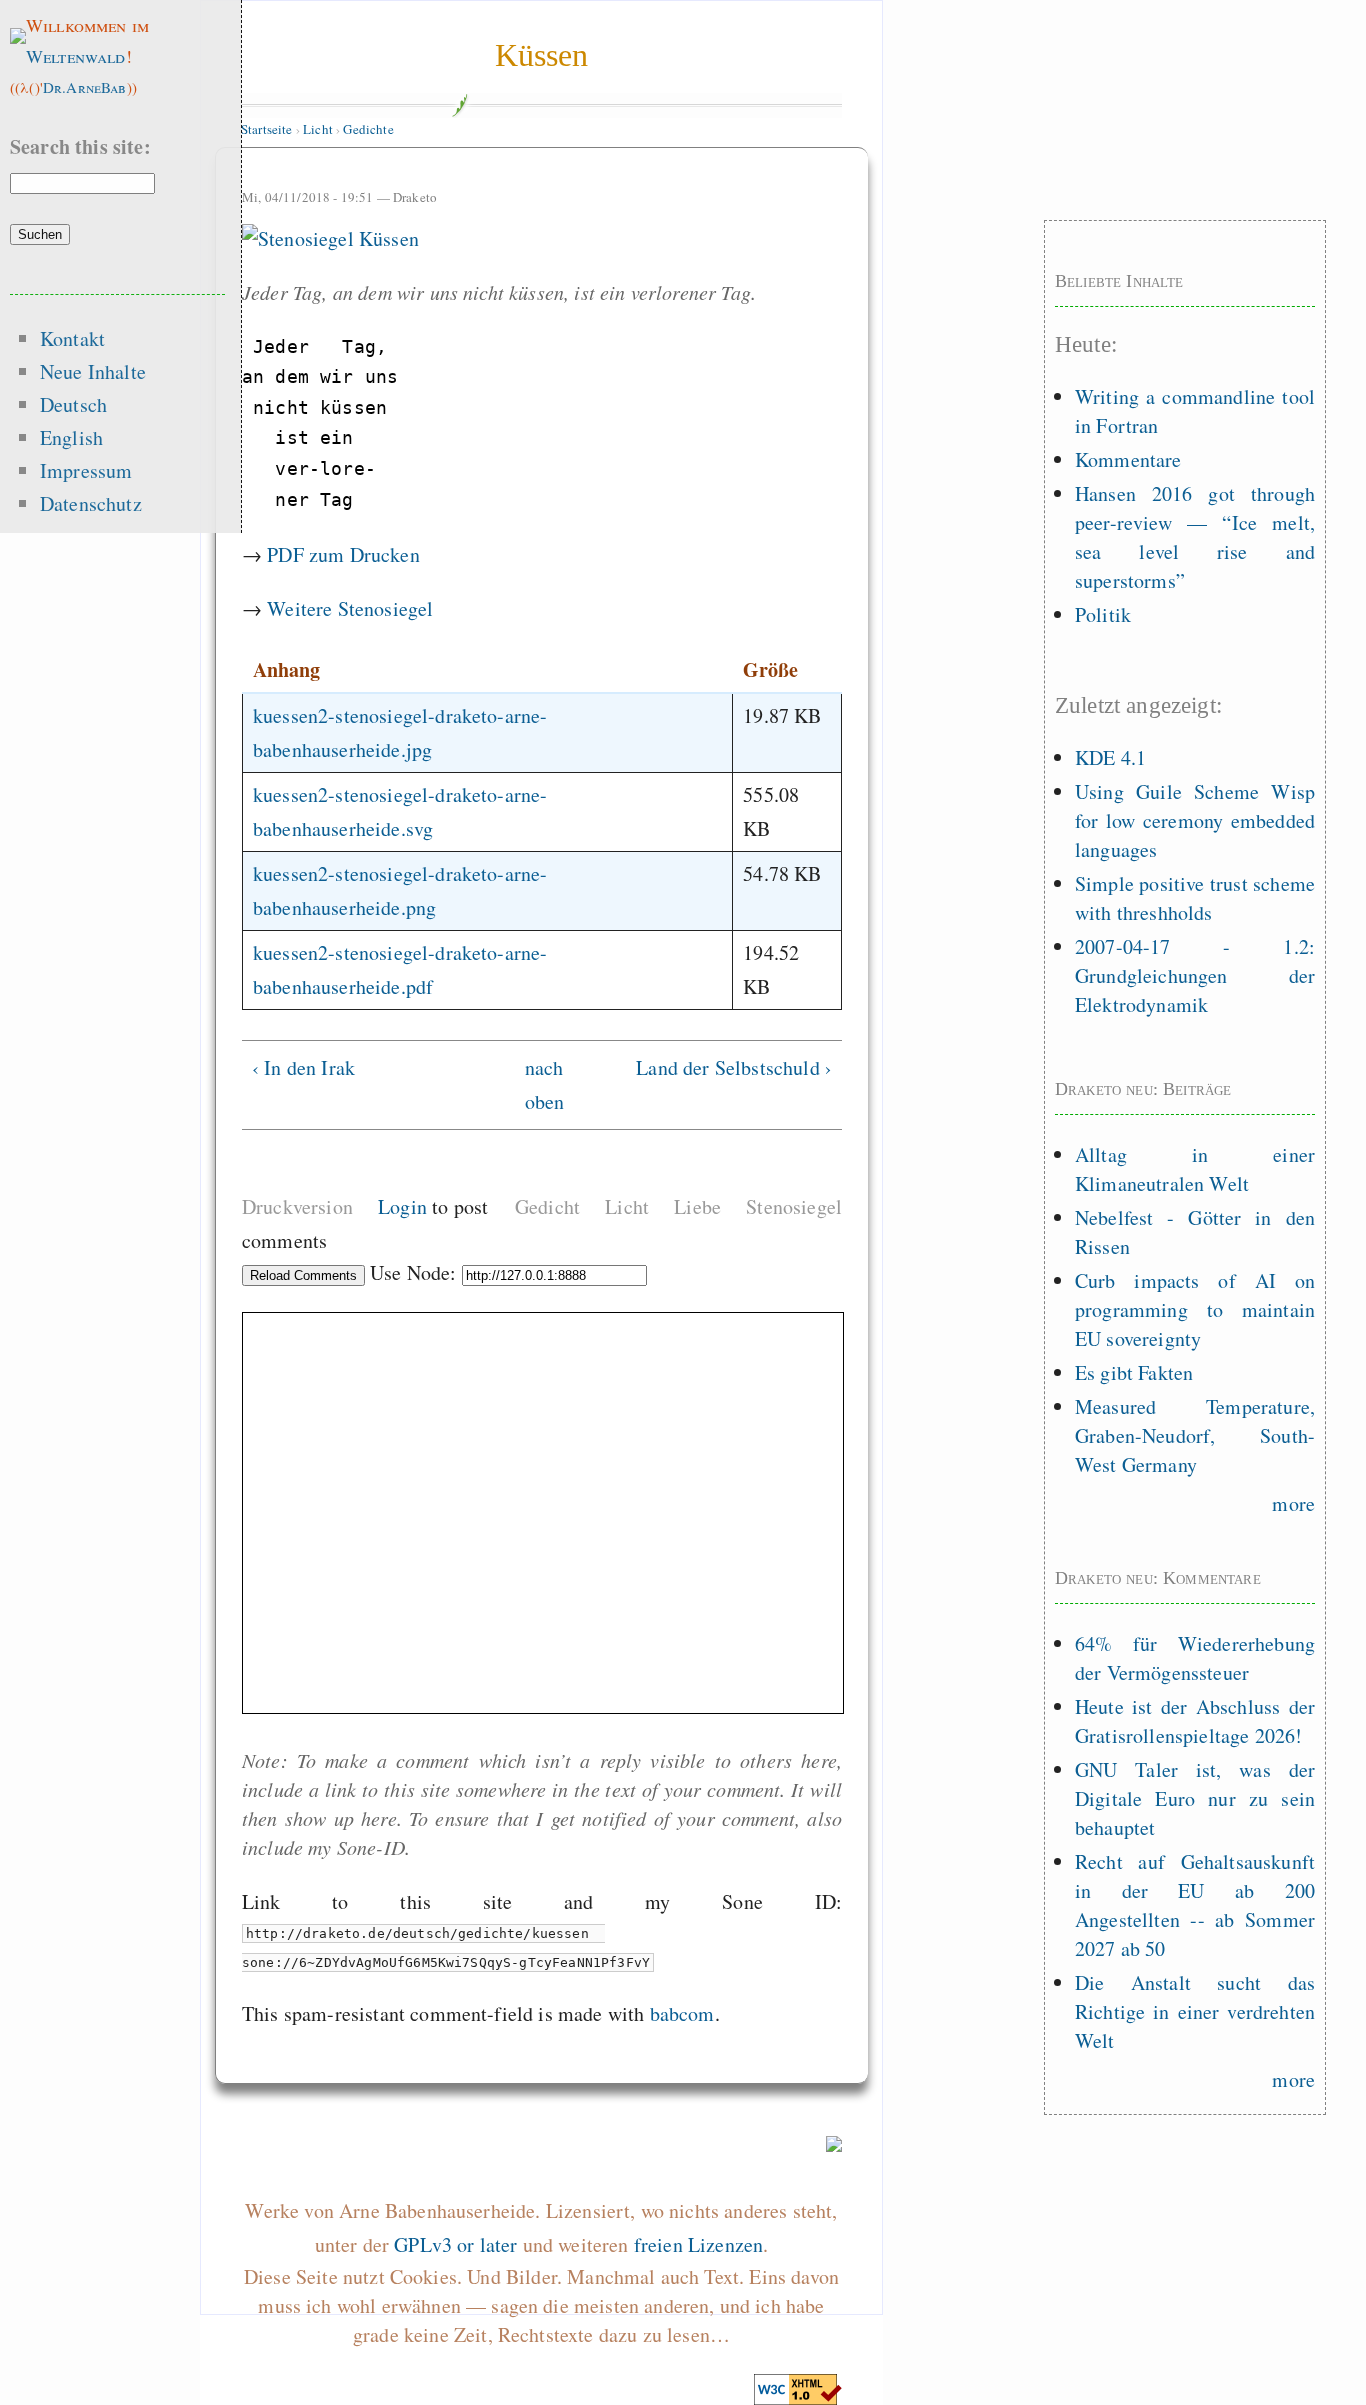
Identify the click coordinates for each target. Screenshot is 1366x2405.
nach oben (536, 1084)
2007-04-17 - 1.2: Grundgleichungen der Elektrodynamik (1195, 975)
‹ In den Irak (303, 1067)
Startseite (267, 129)
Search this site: (80, 146)
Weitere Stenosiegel (350, 608)
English (71, 437)
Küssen (542, 55)
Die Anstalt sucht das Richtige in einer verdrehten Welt (1195, 2011)
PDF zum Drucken (343, 554)
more (1293, 1503)
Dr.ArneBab (85, 87)
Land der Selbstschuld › (734, 1067)
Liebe (697, 1206)
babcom (682, 2013)
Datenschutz (91, 503)
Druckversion (297, 1206)
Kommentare (1128, 459)
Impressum (86, 470)
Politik (1103, 614)
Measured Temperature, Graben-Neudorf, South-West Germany (1195, 1435)
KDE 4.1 (1110, 757)
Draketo (415, 197)
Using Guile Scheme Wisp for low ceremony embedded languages (1195, 820)
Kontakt (72, 338)
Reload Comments (303, 1275)
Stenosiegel (794, 1206)
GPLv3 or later (455, 2244)
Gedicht (547, 1206)
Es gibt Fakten (1134, 1372)
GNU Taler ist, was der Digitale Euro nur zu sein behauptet (1195, 1798)
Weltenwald (76, 56)
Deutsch (73, 404)
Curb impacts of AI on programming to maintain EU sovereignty (1195, 1309)
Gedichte (368, 129)
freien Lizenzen (698, 2244)
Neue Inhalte (93, 371)
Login (402, 1206)
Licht (318, 129)
